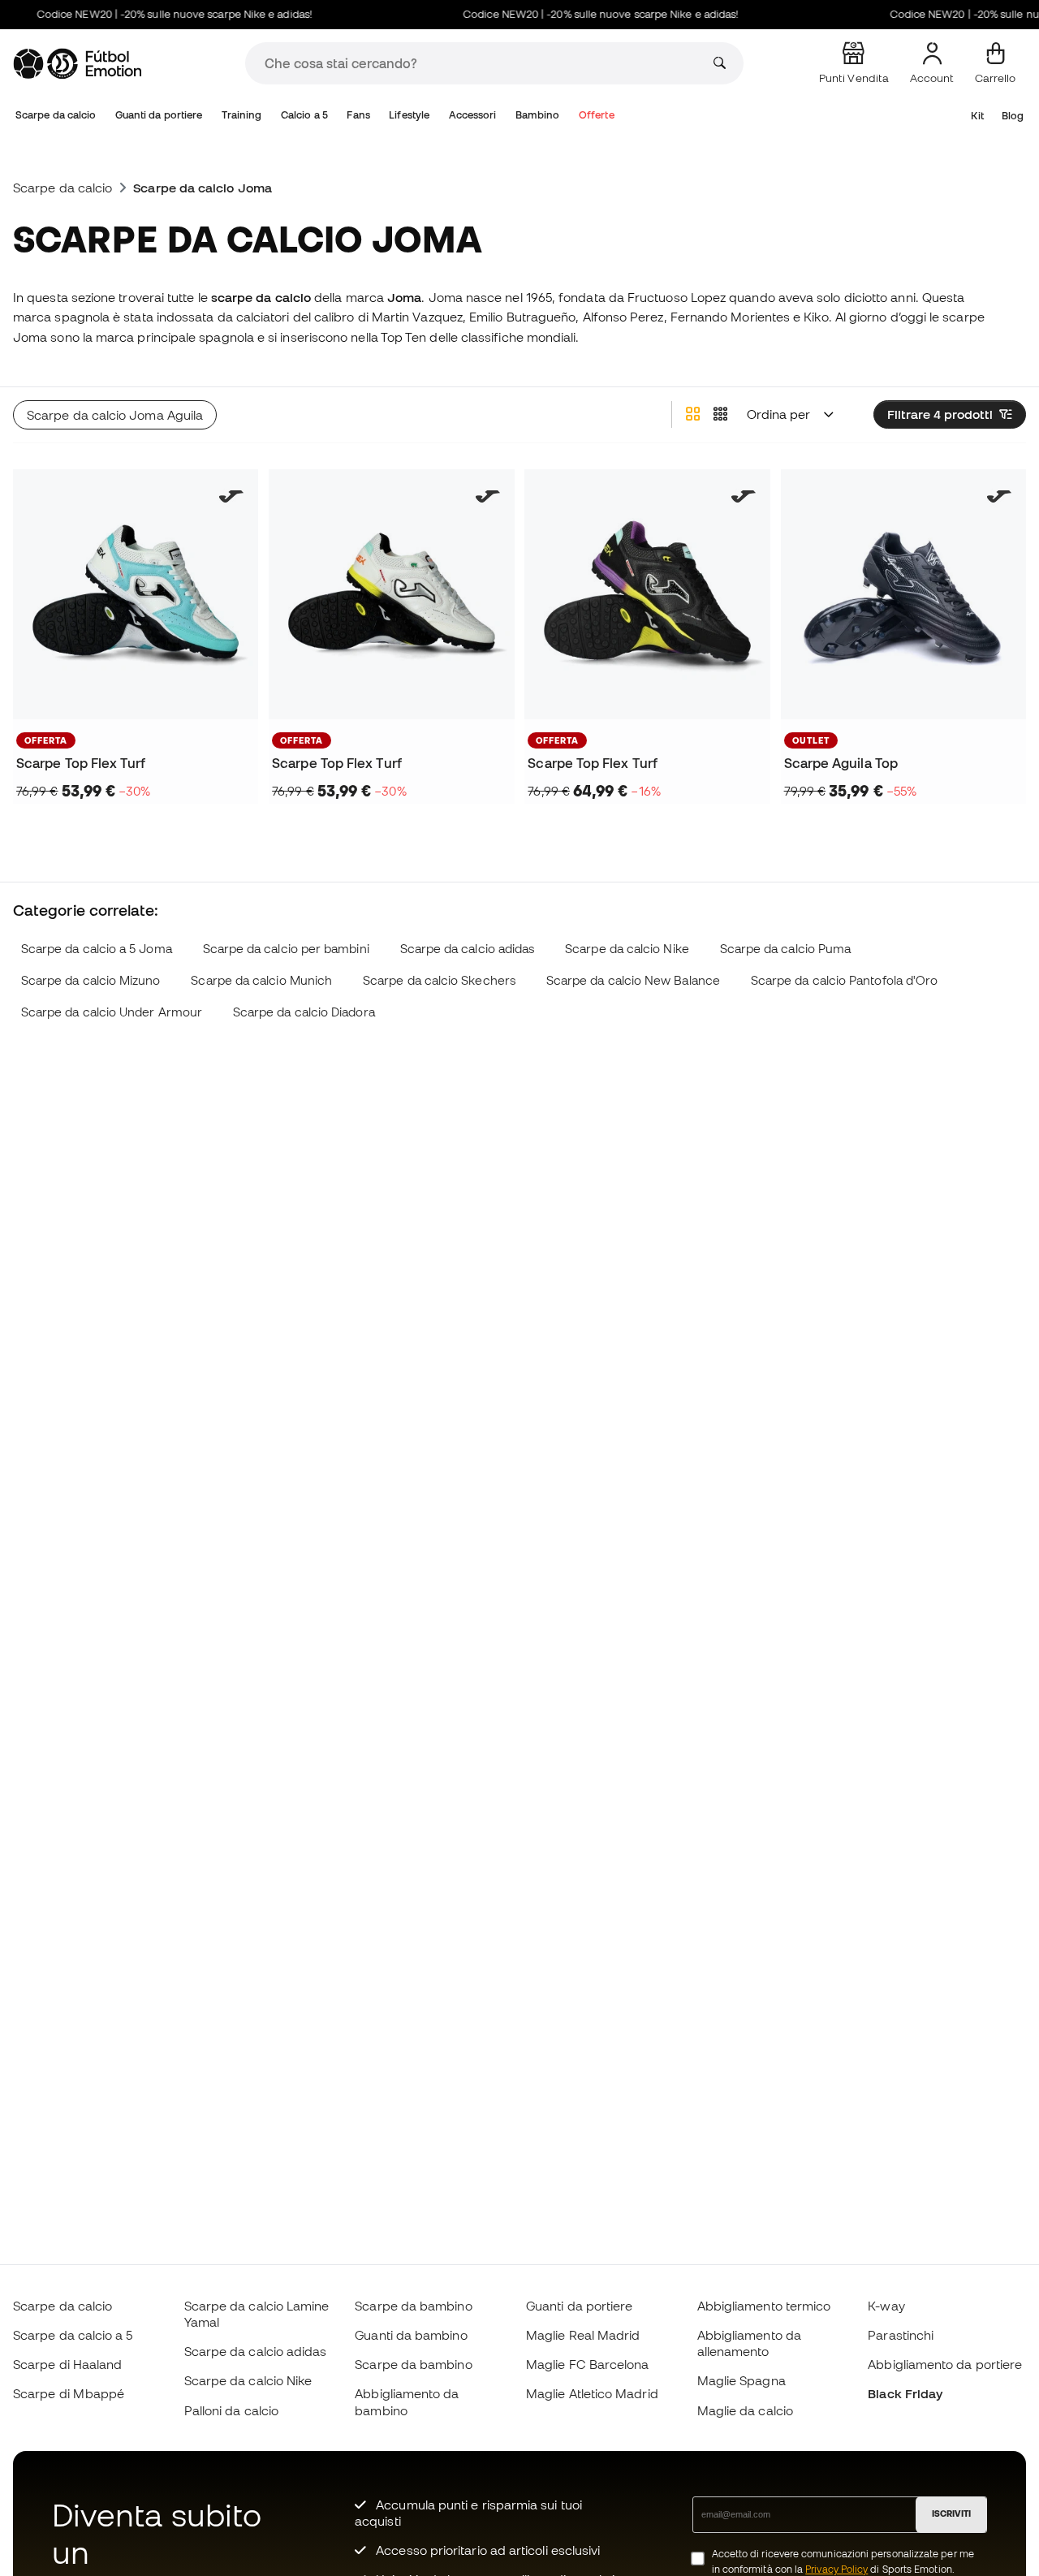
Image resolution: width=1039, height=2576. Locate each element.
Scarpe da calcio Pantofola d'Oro (844, 980)
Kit (977, 116)
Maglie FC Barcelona (587, 2364)
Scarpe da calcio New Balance (633, 980)
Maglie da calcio (745, 2410)
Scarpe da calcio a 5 (73, 2335)
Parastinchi (901, 2335)
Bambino (538, 115)
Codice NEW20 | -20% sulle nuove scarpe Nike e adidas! (154, 14)
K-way (886, 2306)
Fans (358, 115)
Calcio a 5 (304, 115)
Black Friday (905, 2393)
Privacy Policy (836, 2569)
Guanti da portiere (159, 115)
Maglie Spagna (742, 2380)
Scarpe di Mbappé (69, 2393)
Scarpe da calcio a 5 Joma (97, 949)
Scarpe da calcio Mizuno (91, 980)
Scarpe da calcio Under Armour (112, 1012)
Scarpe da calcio (56, 115)
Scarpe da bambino (413, 2306)
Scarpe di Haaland (67, 2364)
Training (242, 115)
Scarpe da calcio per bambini (286, 949)
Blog (1013, 116)
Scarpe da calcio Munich (261, 980)
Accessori (473, 115)
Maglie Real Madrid (583, 2335)
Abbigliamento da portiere (945, 2364)
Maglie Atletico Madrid (592, 2393)
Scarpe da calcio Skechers (439, 980)
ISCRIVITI (951, 2513)
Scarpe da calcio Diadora (304, 1012)
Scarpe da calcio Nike (627, 949)
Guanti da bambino (411, 2335)
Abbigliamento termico (764, 2306)
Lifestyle (409, 115)
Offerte (597, 115)
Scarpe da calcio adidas (468, 949)
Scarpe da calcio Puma (786, 949)
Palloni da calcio (231, 2410)
